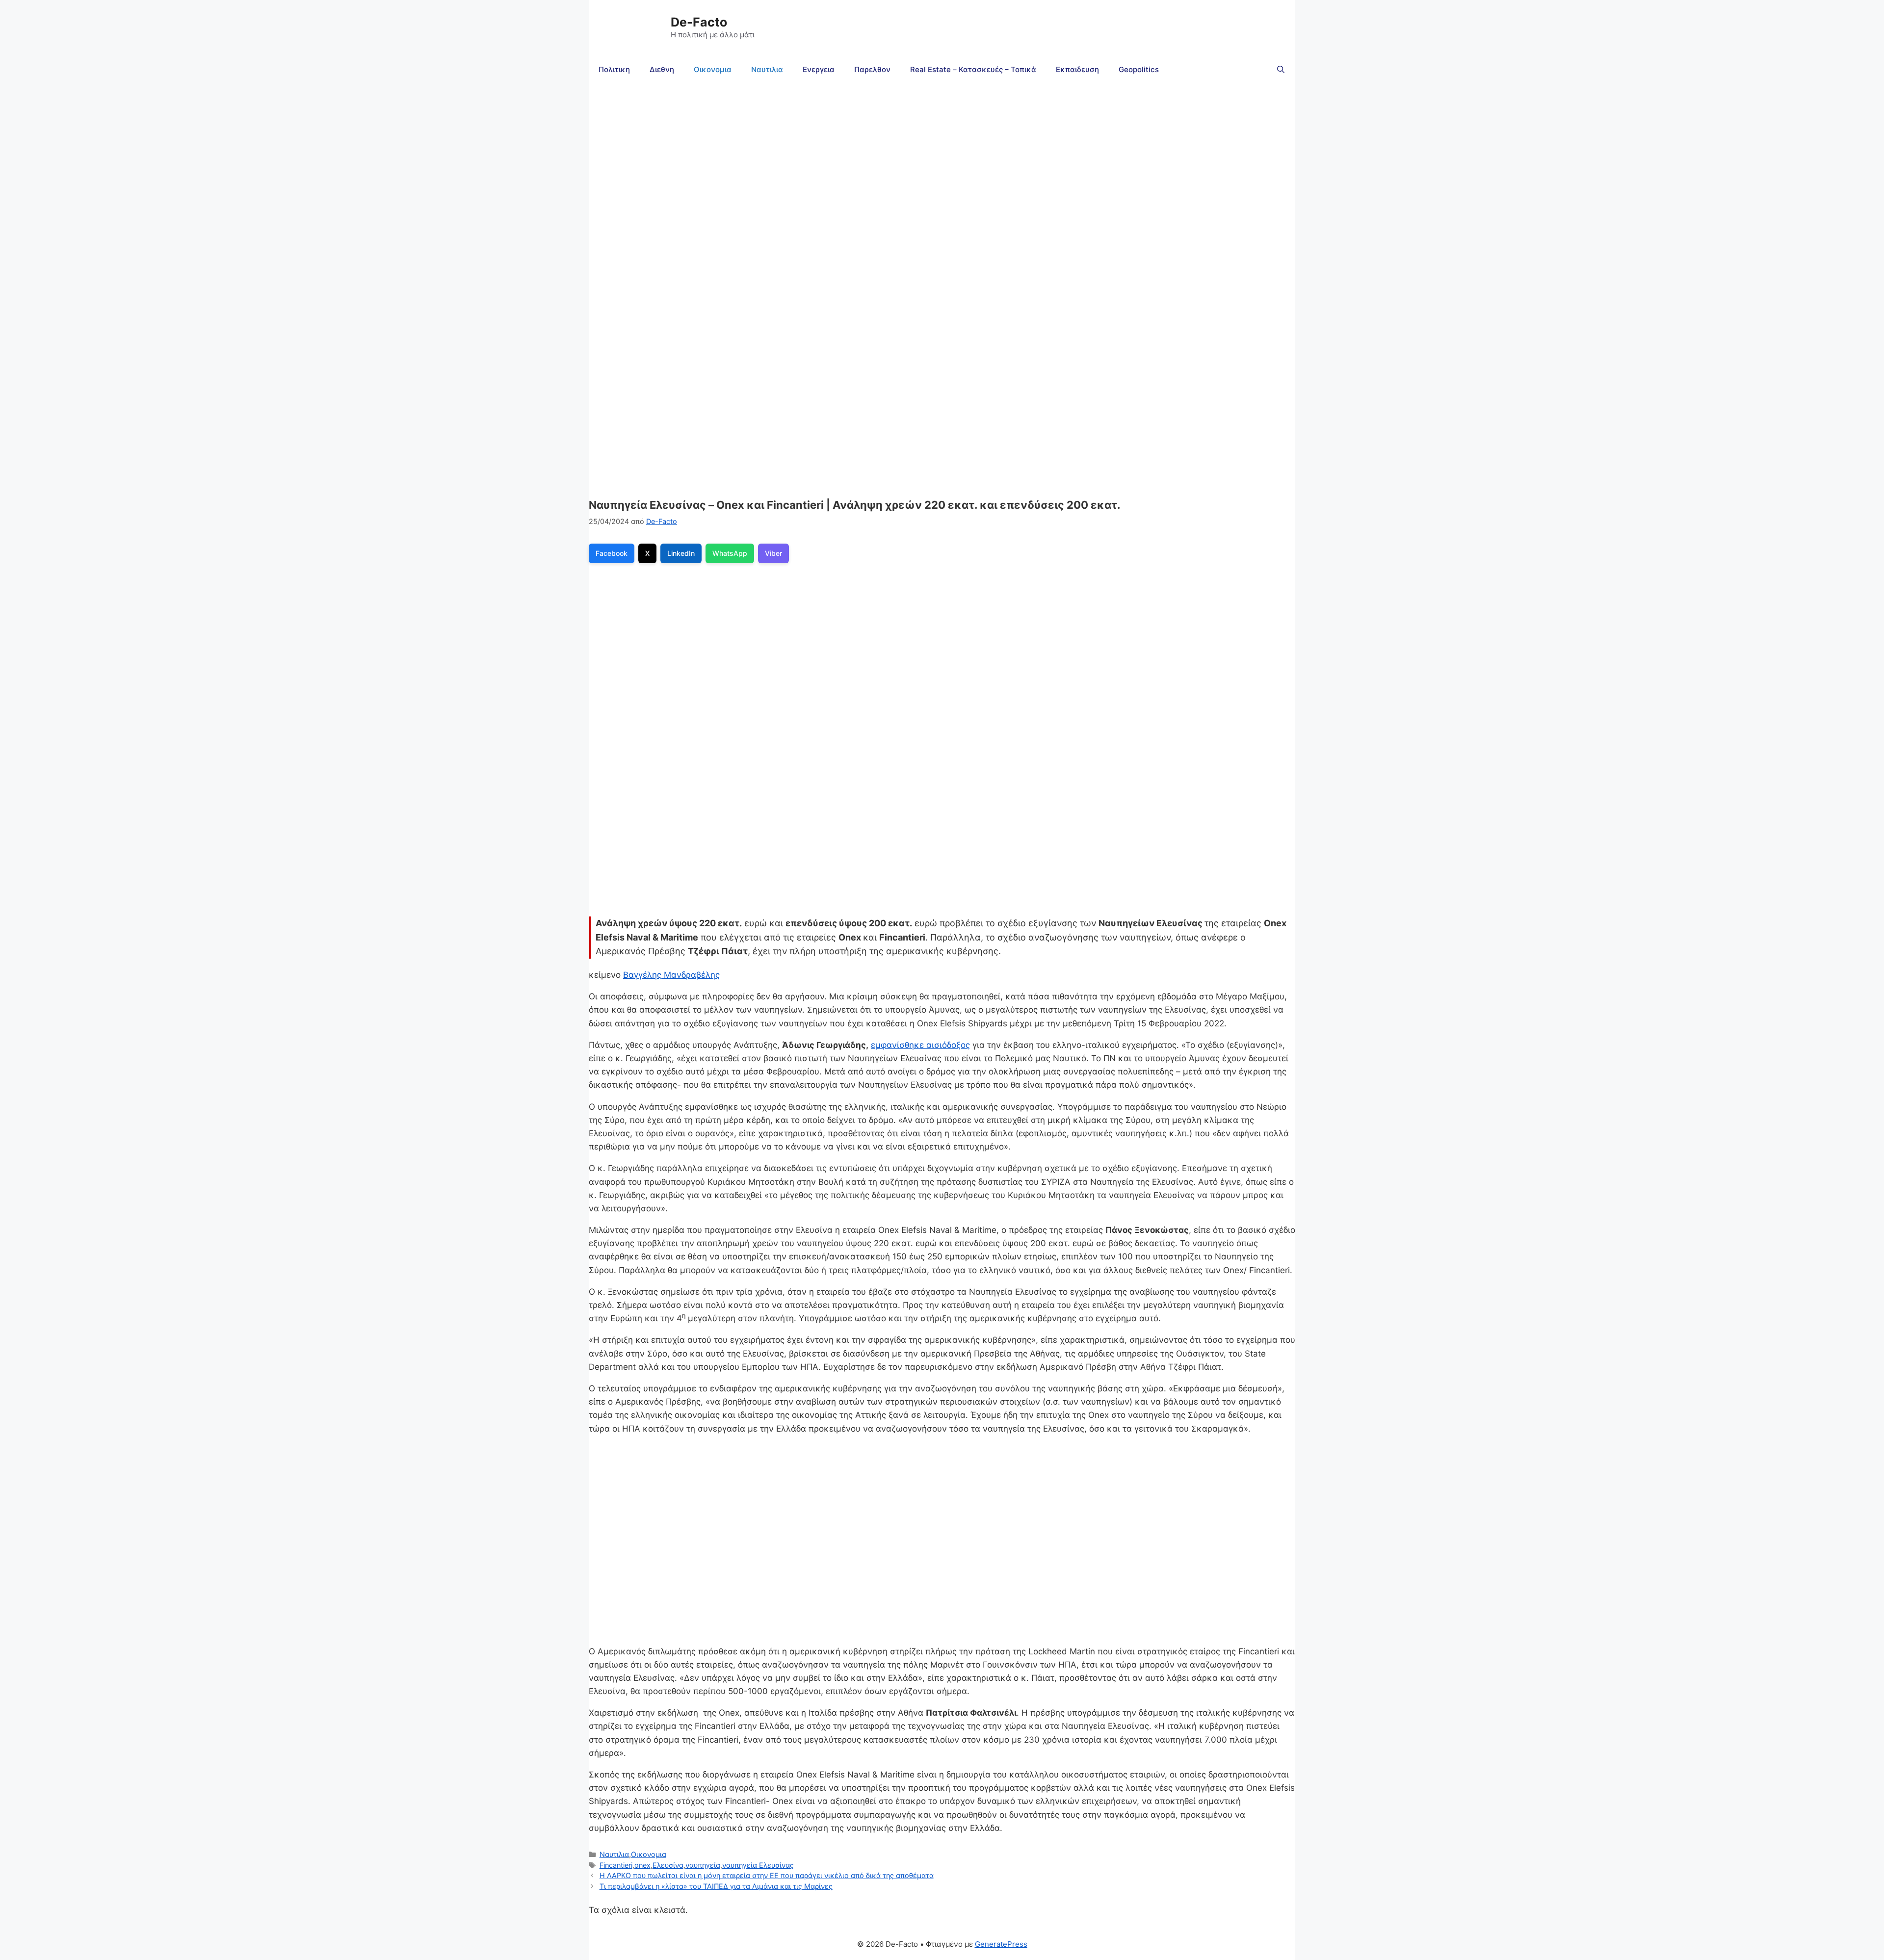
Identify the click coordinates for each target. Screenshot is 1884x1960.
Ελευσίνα (668, 1865)
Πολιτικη (614, 69)
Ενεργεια (819, 69)
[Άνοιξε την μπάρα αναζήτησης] (1281, 70)
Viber (773, 553)
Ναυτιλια (767, 69)
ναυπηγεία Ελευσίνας (758, 1865)
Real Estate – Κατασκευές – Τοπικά (973, 69)
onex (642, 1865)
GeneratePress (1001, 1944)
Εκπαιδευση (1077, 69)
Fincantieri (616, 1865)
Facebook (612, 553)
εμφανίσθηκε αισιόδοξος (920, 1045)
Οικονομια (713, 69)
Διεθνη (662, 69)
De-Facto (699, 22)
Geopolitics (1139, 69)
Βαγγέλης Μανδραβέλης (671, 975)
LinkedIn (681, 553)
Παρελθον (872, 69)
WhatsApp (730, 553)
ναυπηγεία (703, 1865)
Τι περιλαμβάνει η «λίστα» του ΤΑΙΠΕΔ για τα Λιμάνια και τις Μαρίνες (716, 1886)
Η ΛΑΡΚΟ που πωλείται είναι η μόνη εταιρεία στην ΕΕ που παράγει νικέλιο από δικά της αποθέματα (767, 1875)
